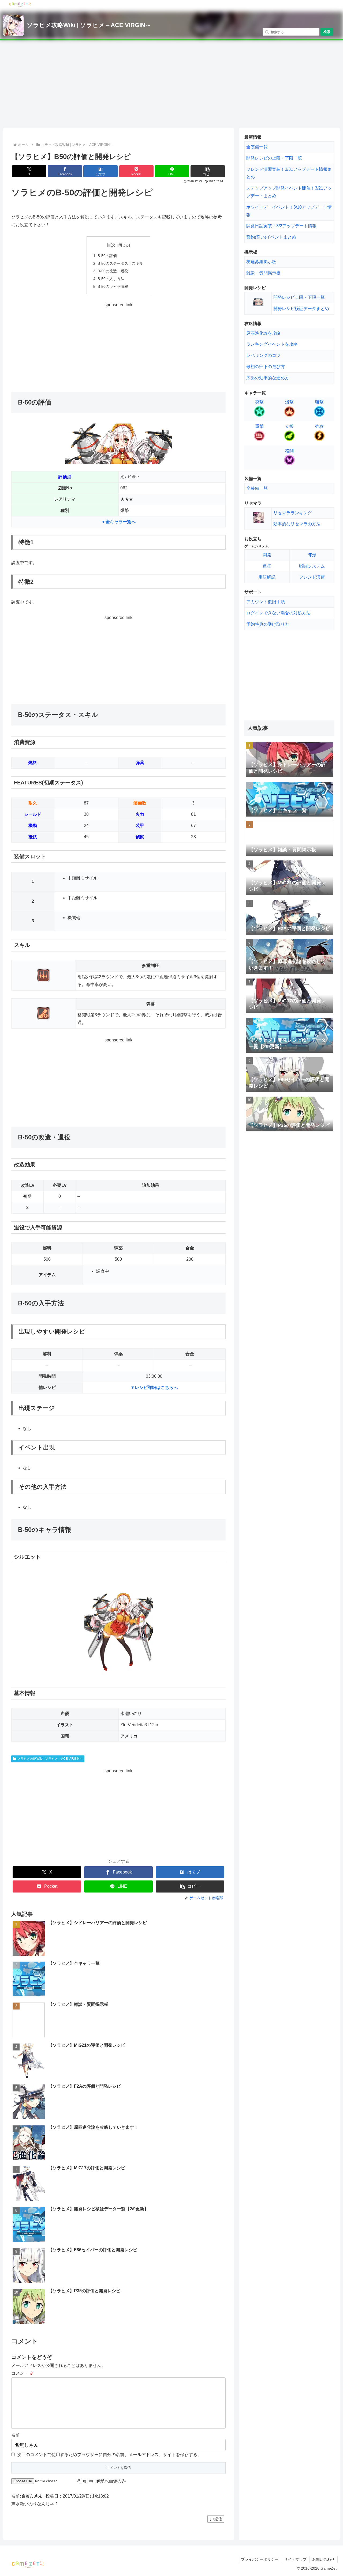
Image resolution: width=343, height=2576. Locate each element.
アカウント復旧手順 (266, 602)
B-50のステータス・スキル (120, 263)
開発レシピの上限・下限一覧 (274, 158)
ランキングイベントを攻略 (272, 344)
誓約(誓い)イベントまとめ (271, 237)
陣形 (312, 555)
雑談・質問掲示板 (263, 273)
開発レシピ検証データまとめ (301, 309)
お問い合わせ (323, 2559)
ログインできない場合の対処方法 (278, 613)
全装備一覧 (257, 147)
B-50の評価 (107, 256)
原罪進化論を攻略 (263, 333)
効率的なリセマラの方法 (297, 524)
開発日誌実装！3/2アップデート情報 (281, 226)
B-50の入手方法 (111, 279)
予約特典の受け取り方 (268, 624)
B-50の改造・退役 (113, 271)
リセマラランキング (293, 513)
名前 (16, 2435)
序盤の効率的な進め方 (268, 378)
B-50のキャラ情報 (113, 286)
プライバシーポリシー (260, 2559)
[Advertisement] (171, 84)
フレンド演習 (312, 577)
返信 (218, 2519)
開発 (267, 555)
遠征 (267, 566)
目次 (111, 245)
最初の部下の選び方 (266, 367)
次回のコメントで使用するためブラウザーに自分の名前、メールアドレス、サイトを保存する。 (109, 2455)
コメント (23, 2373)
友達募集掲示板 (261, 262)
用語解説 (267, 577)
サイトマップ (295, 2559)
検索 (327, 32)
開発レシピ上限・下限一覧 (299, 297)
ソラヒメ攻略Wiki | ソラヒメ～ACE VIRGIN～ (89, 25)
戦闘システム (312, 566)
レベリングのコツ (263, 355)
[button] (208, 171)
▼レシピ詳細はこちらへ (154, 1387)
